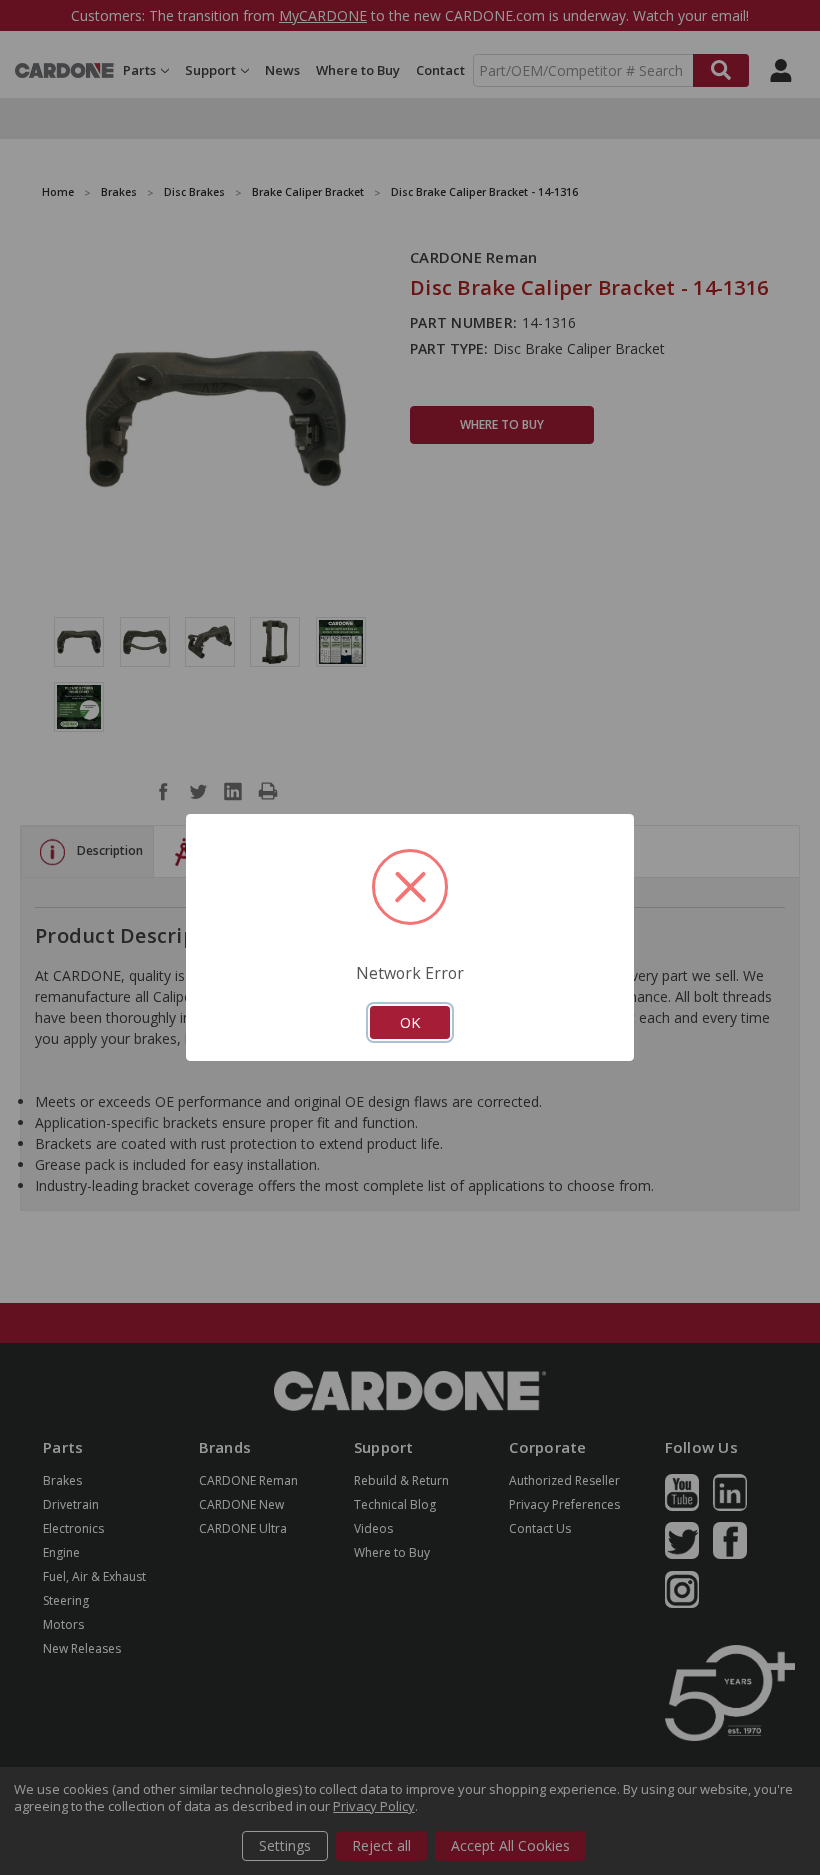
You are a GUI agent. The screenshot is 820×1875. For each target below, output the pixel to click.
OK (410, 1022)
